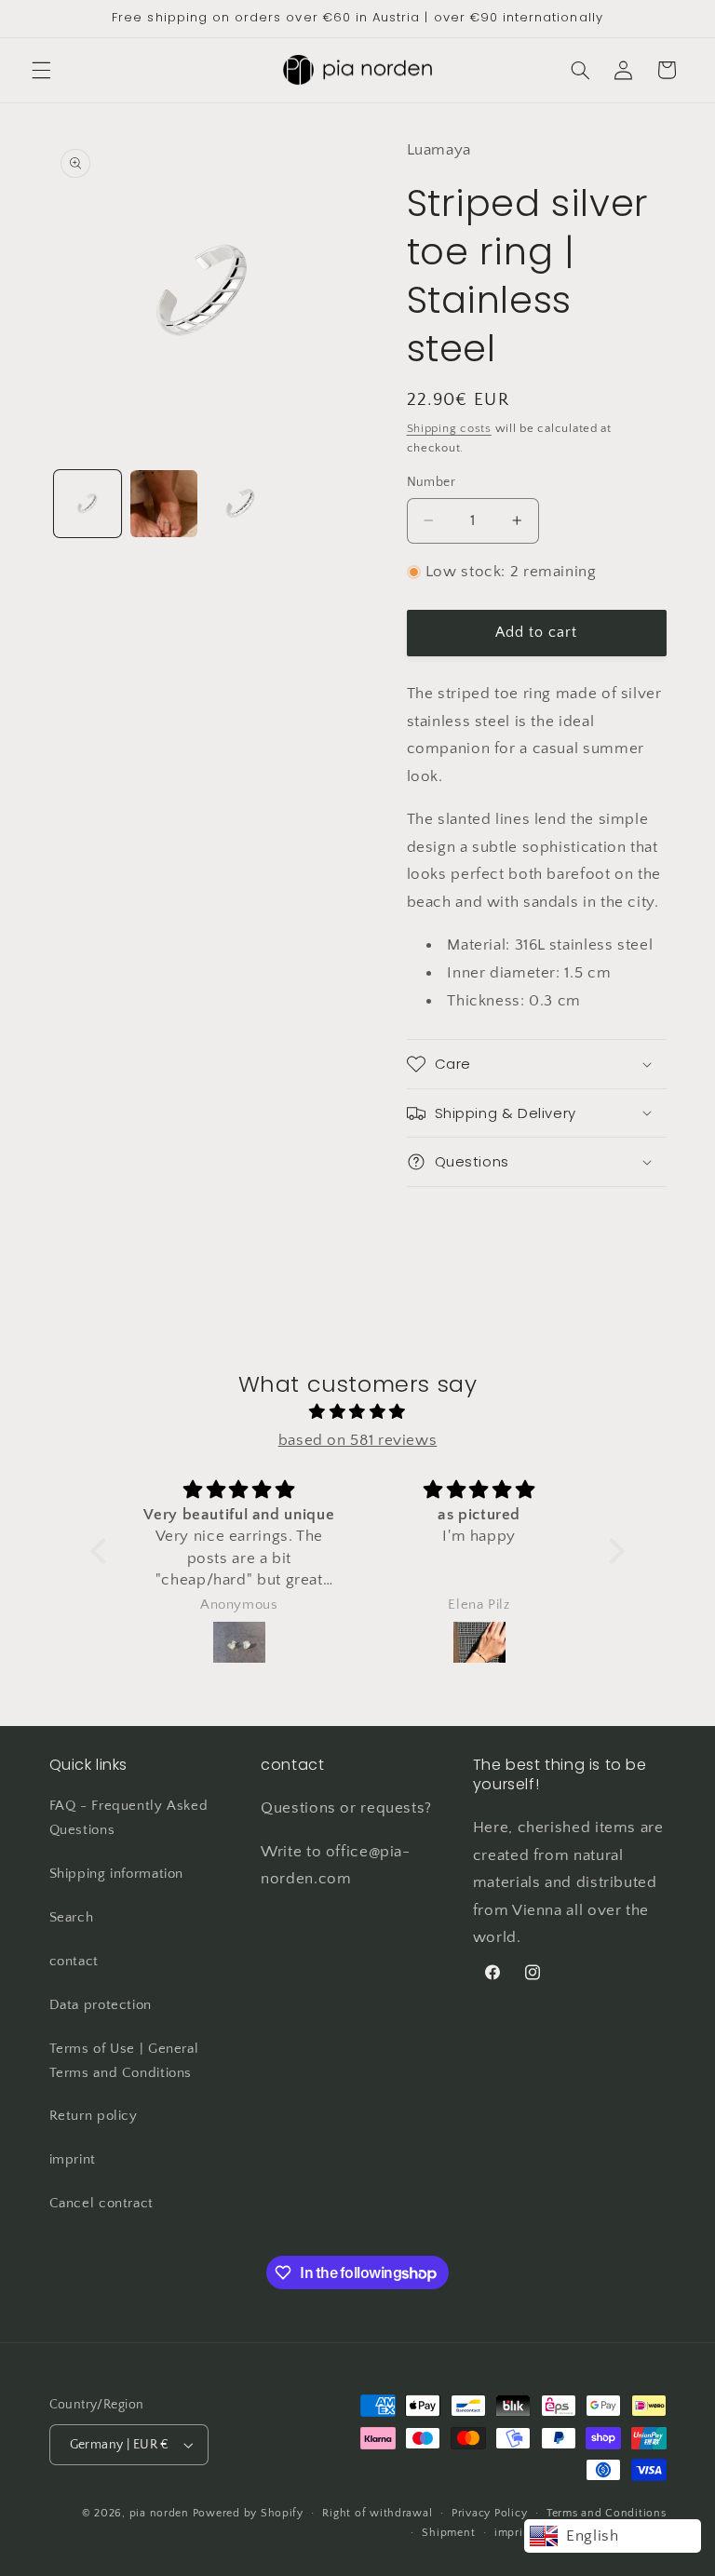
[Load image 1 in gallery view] (88, 504)
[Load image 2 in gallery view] (164, 504)
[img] (357, 1413)
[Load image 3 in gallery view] (240, 504)
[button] (41, 70)
